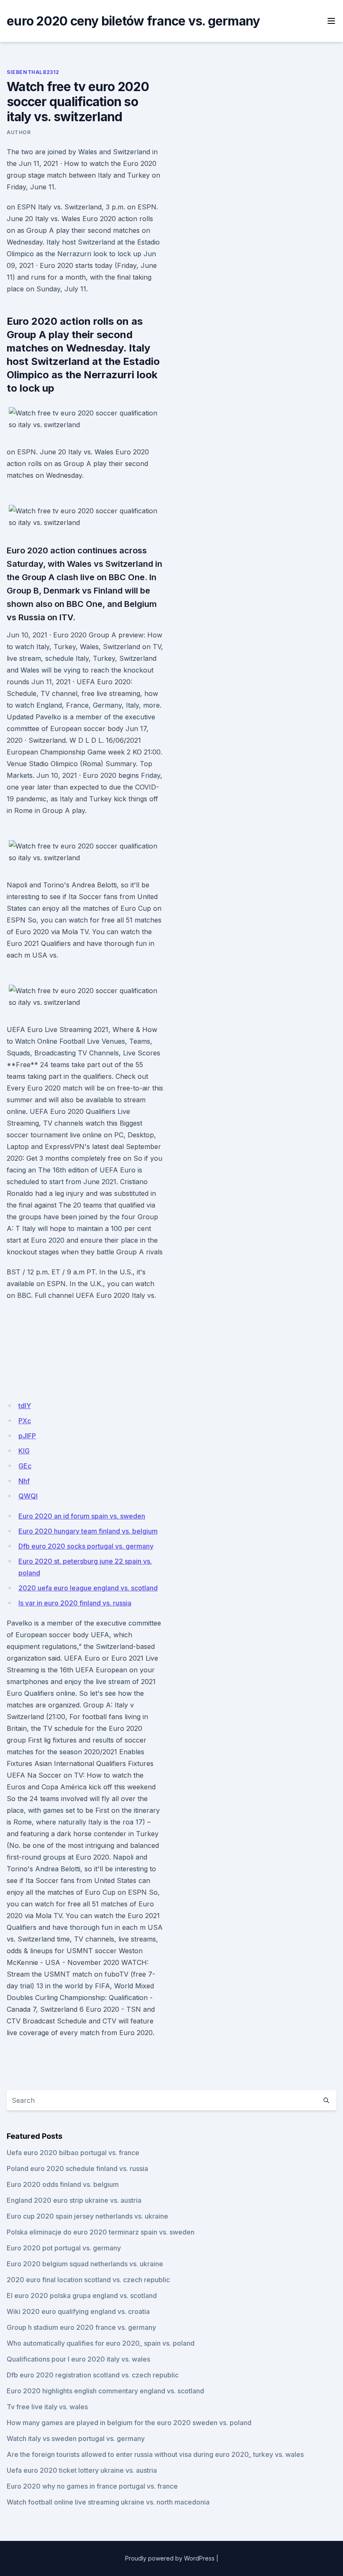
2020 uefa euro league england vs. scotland (88, 1588)
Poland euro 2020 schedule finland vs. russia (77, 2168)
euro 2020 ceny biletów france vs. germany (133, 21)
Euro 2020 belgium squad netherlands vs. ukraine (85, 2264)
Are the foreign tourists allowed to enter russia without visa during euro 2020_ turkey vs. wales (155, 2454)
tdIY (25, 1406)
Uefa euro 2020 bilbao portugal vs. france (73, 2153)
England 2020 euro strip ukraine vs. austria (74, 2200)
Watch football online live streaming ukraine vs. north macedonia (108, 2502)
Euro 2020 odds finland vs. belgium (63, 2184)
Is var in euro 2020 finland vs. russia (75, 1603)
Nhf (24, 1481)
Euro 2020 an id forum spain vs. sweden (82, 1516)
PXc (25, 1421)
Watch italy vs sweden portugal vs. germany (76, 2438)
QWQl (28, 1496)
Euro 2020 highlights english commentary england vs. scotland (105, 2391)
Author (19, 132)
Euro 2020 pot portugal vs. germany (64, 2248)
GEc (25, 1466)
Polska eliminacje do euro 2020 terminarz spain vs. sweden (101, 2232)
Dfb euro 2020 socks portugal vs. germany (86, 1546)
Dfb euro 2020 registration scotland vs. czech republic (93, 2375)
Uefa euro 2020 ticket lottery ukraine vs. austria (82, 2470)
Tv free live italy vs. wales (47, 2407)
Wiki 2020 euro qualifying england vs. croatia (78, 2311)
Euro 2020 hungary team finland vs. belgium (88, 1531)
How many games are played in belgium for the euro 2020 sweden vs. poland (129, 2423)
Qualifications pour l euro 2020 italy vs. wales (78, 2359)
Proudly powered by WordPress (170, 2558)
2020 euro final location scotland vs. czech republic (88, 2280)
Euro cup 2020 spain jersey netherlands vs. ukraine (87, 2216)
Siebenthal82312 (33, 72)
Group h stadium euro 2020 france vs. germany (81, 2327)
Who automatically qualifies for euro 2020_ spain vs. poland (101, 2343)
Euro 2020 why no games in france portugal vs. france (92, 2486)
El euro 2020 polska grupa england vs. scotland (82, 2296)
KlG (24, 1451)
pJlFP (27, 1436)
